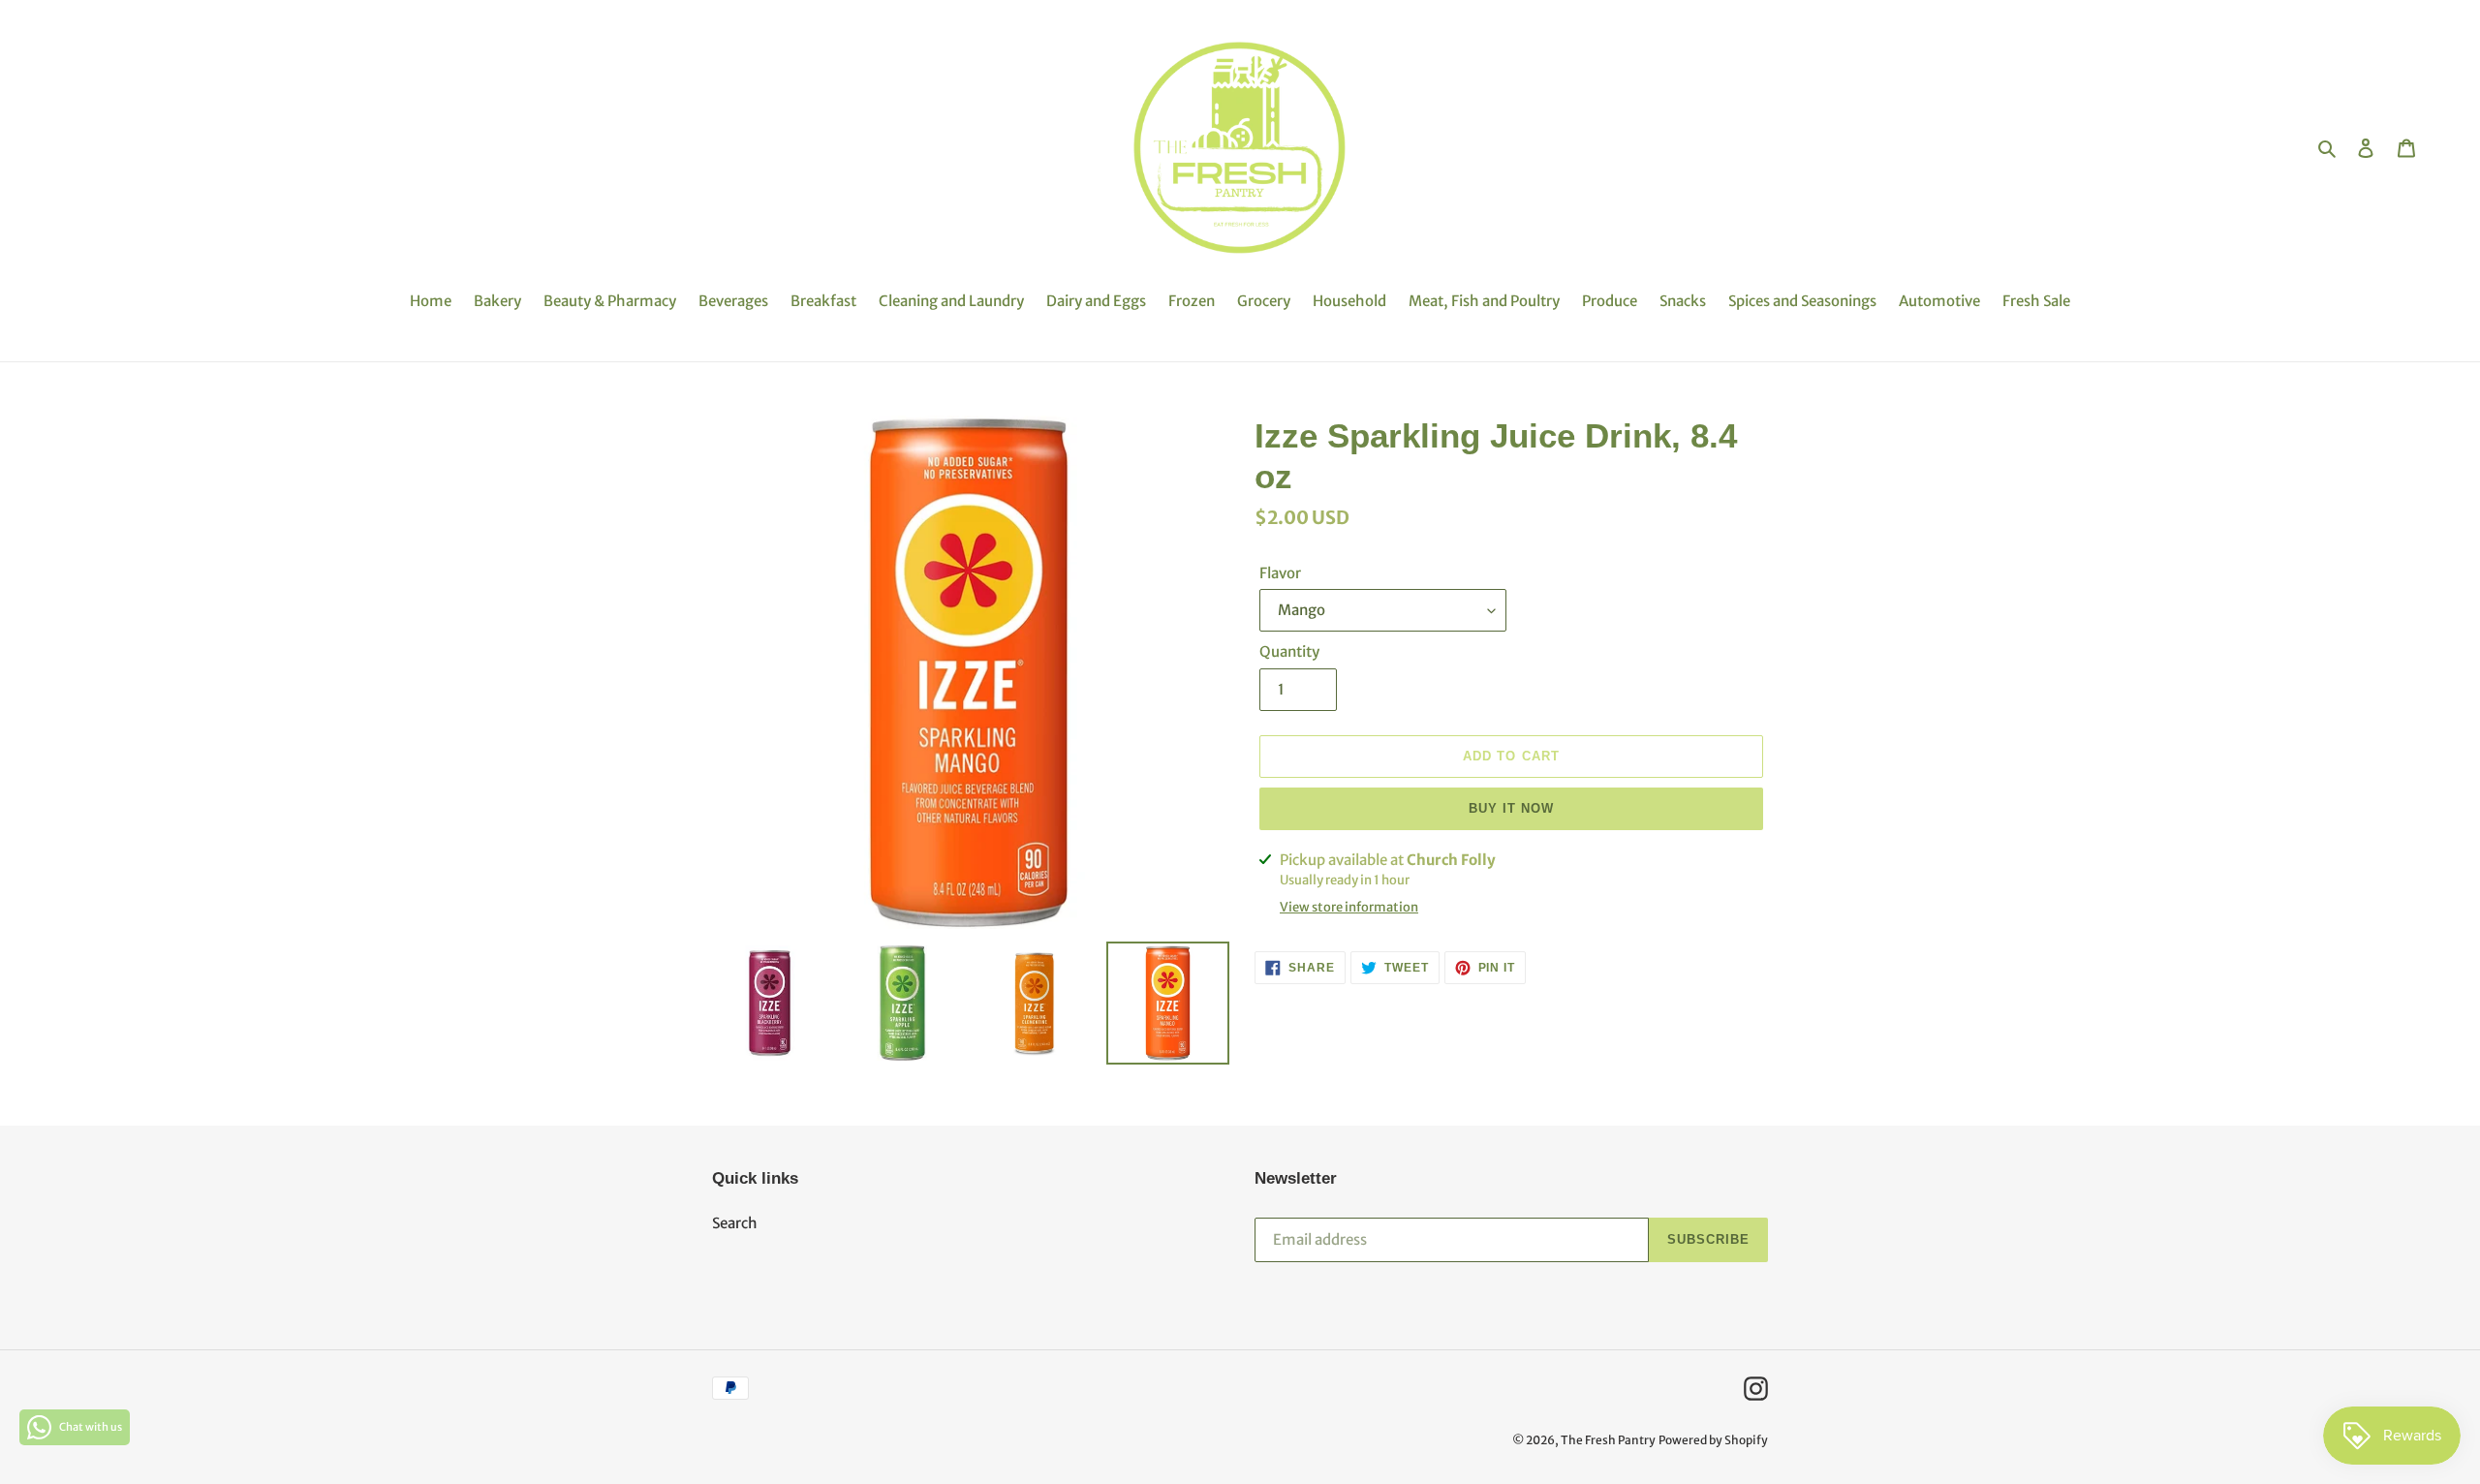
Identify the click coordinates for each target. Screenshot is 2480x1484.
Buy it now (1511, 808)
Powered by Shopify (1713, 1440)
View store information (1349, 907)
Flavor (1280, 573)
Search (735, 1223)
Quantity (1289, 651)
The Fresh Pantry (1608, 1440)
